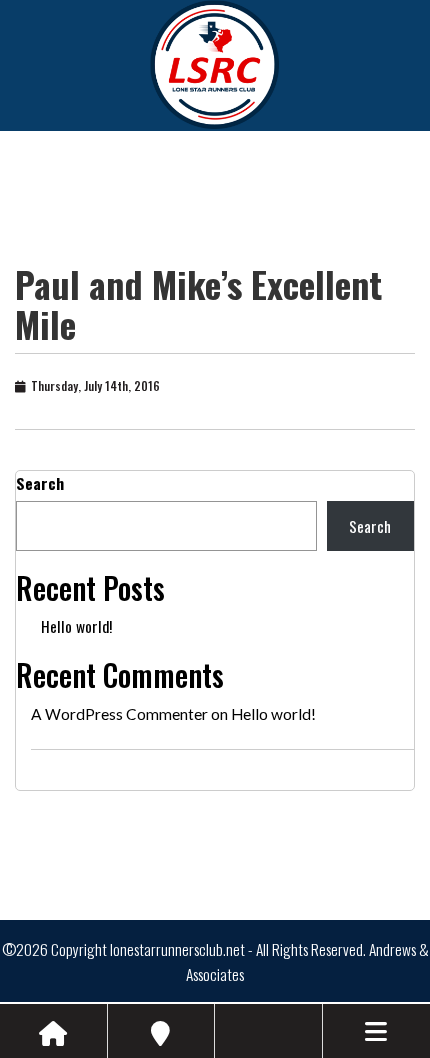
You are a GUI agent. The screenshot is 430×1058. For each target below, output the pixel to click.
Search (40, 483)
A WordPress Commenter (119, 714)
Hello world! (76, 626)
